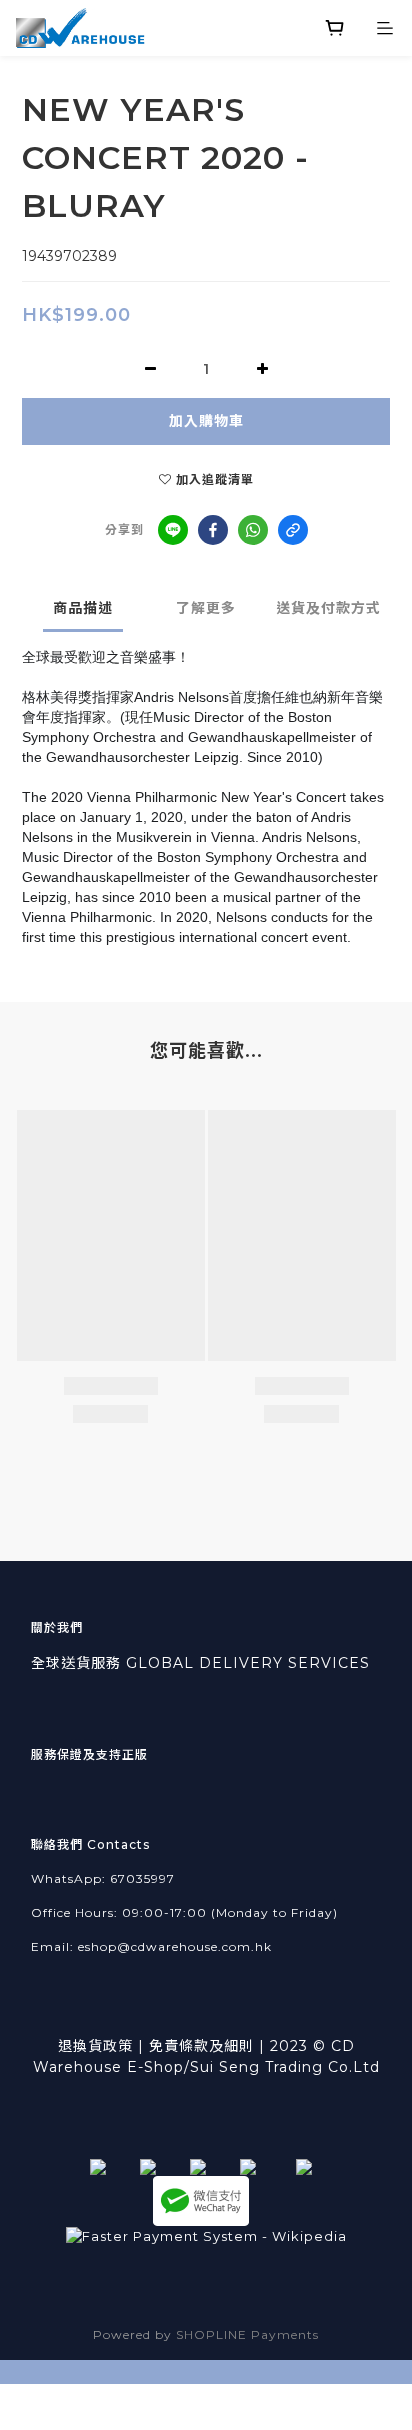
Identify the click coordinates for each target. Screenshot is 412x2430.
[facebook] (213, 530)
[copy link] (293, 530)
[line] (173, 530)
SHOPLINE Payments (247, 2334)
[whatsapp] (253, 530)
